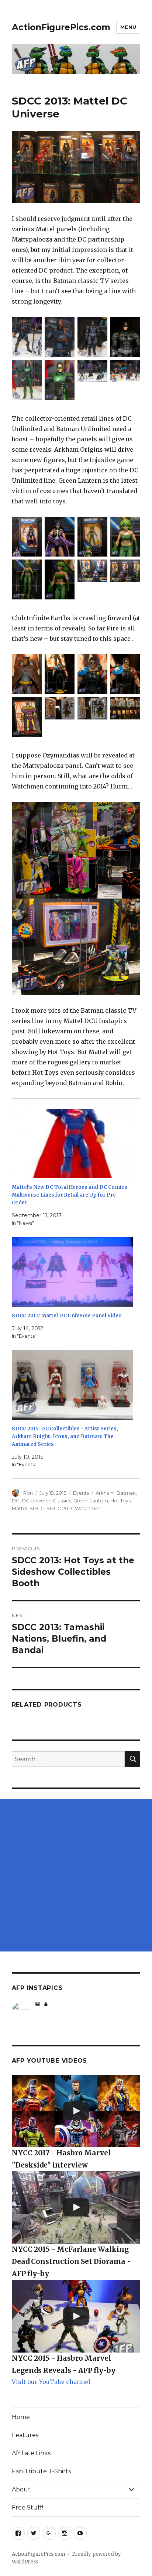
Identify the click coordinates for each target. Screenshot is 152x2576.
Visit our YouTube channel (51, 2382)
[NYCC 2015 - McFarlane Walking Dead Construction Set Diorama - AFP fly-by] (76, 2207)
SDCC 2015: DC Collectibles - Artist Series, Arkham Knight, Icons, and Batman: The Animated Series (65, 1436)
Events (81, 1493)
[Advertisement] (76, 1875)
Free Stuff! (27, 2507)
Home (21, 2417)
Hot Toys (120, 1501)
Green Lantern (91, 1501)
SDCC (37, 1508)
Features (25, 2435)
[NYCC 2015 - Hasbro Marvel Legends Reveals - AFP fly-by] (76, 2316)
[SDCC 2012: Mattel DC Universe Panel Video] (72, 1272)
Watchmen (88, 1508)
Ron (28, 1493)
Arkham (105, 1493)
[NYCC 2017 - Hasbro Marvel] (76, 2111)
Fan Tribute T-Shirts (41, 2471)
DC (16, 1501)
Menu (128, 27)
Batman (126, 1493)
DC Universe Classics (46, 1501)
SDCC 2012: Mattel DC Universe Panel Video (67, 1316)
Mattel (20, 1508)
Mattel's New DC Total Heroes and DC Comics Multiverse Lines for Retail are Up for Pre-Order (70, 1195)
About (21, 2489)
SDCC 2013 (60, 1508)
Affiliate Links (31, 2453)
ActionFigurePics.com (61, 27)
